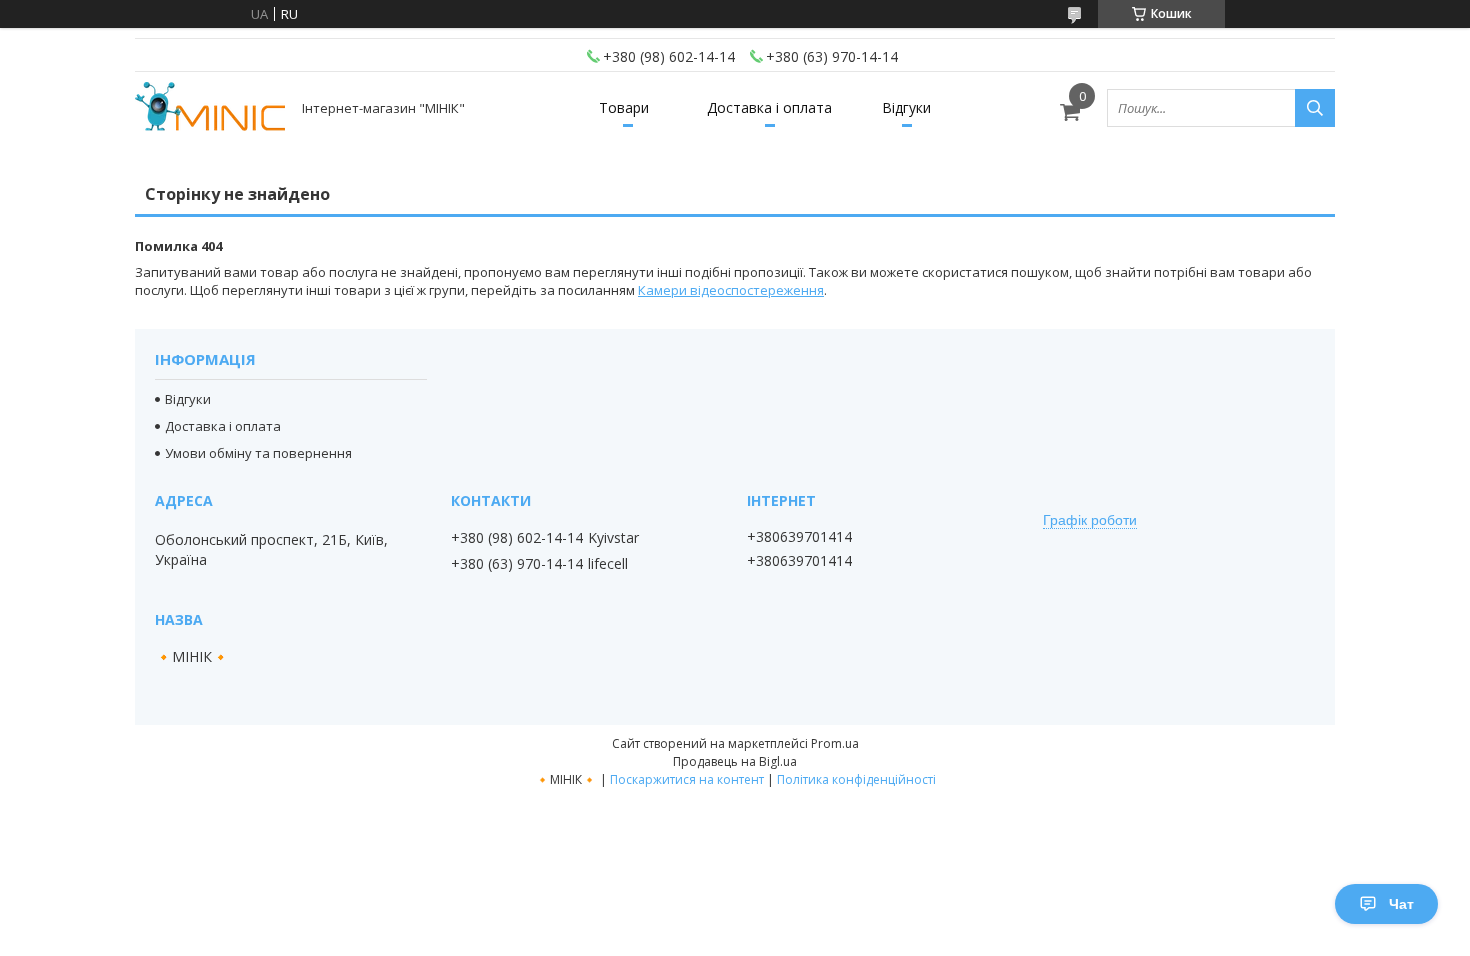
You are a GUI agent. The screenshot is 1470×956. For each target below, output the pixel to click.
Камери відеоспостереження (731, 290)
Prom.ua (835, 743)
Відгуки (906, 107)
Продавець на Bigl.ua (735, 761)
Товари (624, 107)
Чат (1401, 904)
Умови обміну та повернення (258, 453)
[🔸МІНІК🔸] (210, 108)
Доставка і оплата (769, 107)
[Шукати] (1315, 108)
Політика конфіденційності (856, 779)
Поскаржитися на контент (687, 779)
